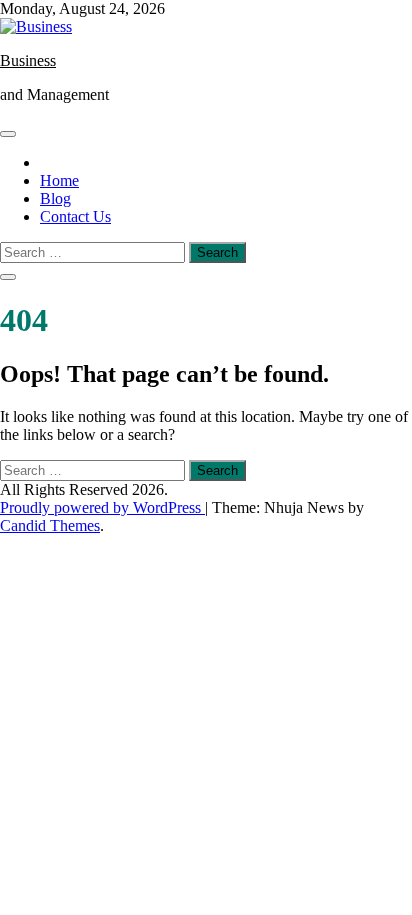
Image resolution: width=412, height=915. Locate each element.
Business (28, 60)
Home (59, 180)
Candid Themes (50, 525)
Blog (55, 198)
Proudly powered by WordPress (102, 507)
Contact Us (75, 216)
